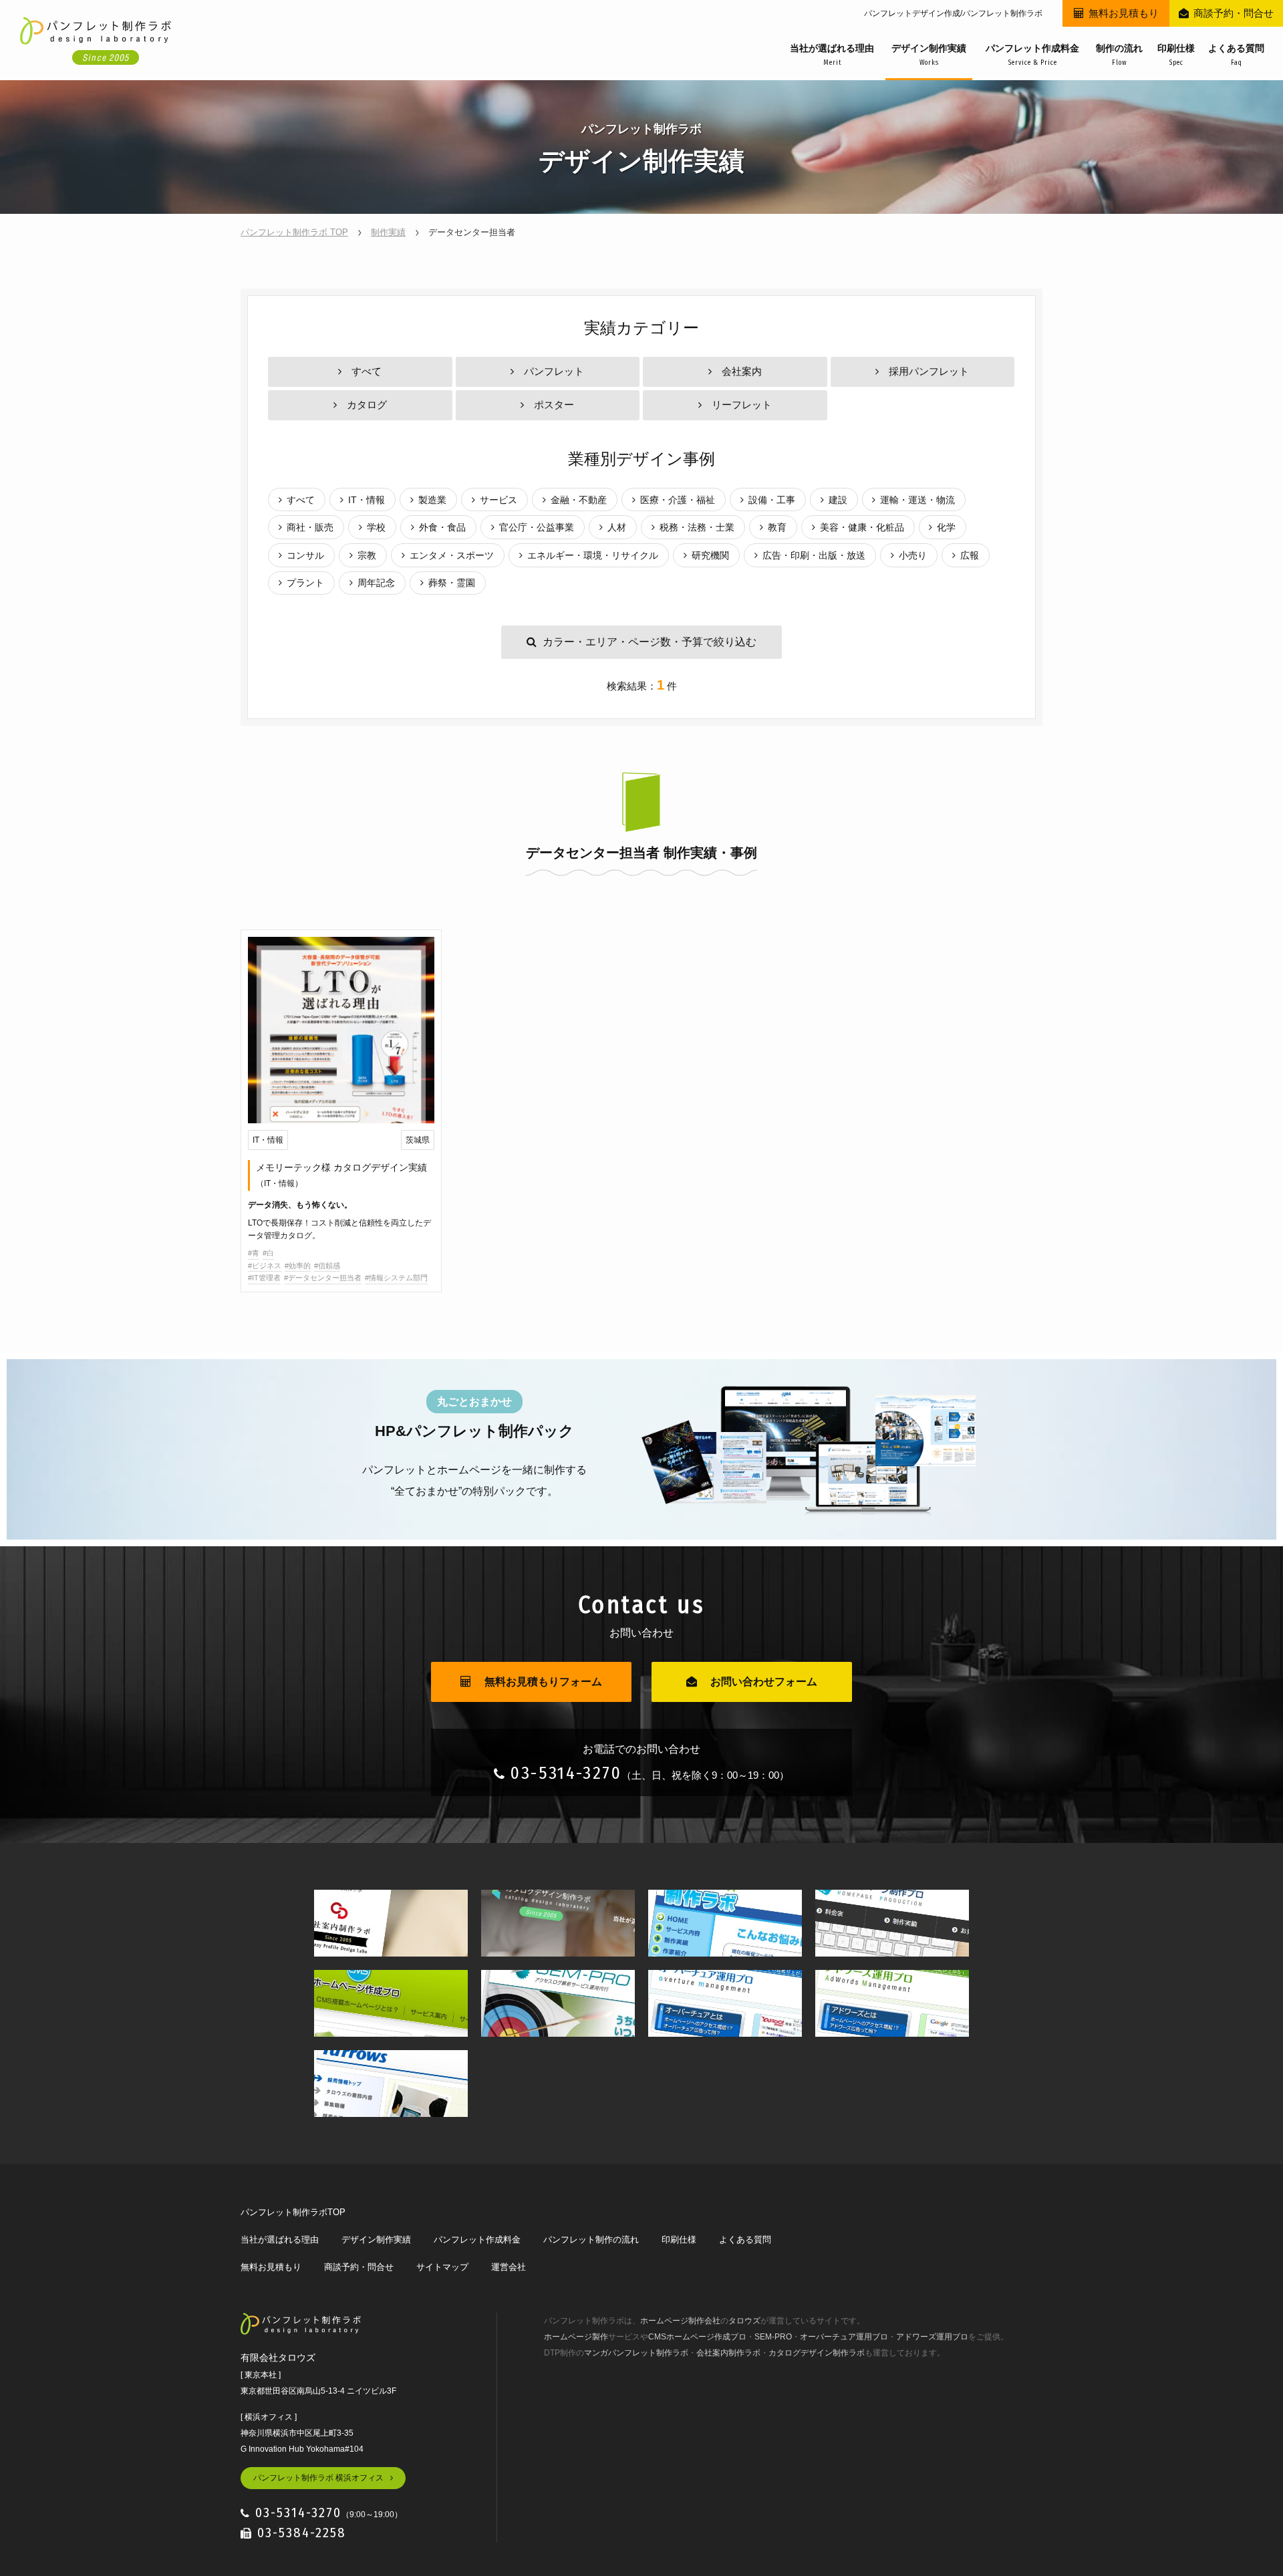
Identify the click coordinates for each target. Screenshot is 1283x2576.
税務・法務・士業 (697, 527)
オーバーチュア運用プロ (844, 2337)
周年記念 (376, 583)
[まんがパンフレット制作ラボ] (725, 1899)
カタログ (367, 405)
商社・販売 (310, 527)
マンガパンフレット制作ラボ (636, 2353)
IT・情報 (367, 500)
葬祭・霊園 (452, 583)
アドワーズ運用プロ (932, 2337)
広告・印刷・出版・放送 (814, 555)
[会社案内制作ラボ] (391, 1899)
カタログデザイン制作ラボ (817, 2353)
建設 (838, 500)
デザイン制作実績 (929, 55)
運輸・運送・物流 (917, 500)
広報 (970, 555)
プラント (305, 583)
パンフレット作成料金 (1032, 55)
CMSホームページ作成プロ (697, 2337)
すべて (367, 371)
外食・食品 (442, 527)
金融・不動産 (579, 500)
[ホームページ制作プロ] (892, 1899)
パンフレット (554, 371)
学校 (376, 527)
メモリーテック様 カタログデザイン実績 (341, 1175)
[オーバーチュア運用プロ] (725, 1980)
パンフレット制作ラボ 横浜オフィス (318, 2478)
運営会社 (509, 2267)
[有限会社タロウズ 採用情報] (391, 2060)
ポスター (554, 405)
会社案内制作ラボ (728, 2353)
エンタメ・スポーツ (452, 555)
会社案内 (742, 371)
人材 (617, 527)
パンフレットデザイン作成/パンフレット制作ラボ (953, 13)
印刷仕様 (1176, 55)
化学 (946, 527)
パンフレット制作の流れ (591, 2240)
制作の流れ (1119, 55)
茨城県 (418, 1140)
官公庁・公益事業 (537, 527)
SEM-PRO (773, 2337)
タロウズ (744, 2321)
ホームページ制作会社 (680, 2321)
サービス (498, 500)
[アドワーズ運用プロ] (892, 1980)
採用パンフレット (929, 371)
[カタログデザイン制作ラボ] (558, 1899)
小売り (913, 555)
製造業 (432, 500)
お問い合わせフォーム (764, 1682)
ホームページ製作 (576, 2337)
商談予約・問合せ (1234, 13)
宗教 (367, 555)
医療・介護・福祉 (678, 500)
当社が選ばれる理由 (832, 55)
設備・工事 (772, 500)
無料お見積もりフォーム (543, 1682)
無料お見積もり (1124, 13)
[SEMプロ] (558, 1980)
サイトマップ (442, 2267)
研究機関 (710, 555)
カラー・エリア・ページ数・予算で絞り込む (650, 642)
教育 (777, 527)
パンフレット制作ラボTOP (293, 2212)
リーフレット (742, 405)
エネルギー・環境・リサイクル (593, 555)
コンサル (305, 555)
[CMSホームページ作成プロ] (391, 1980)
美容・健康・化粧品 (862, 527)
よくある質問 (1236, 55)
